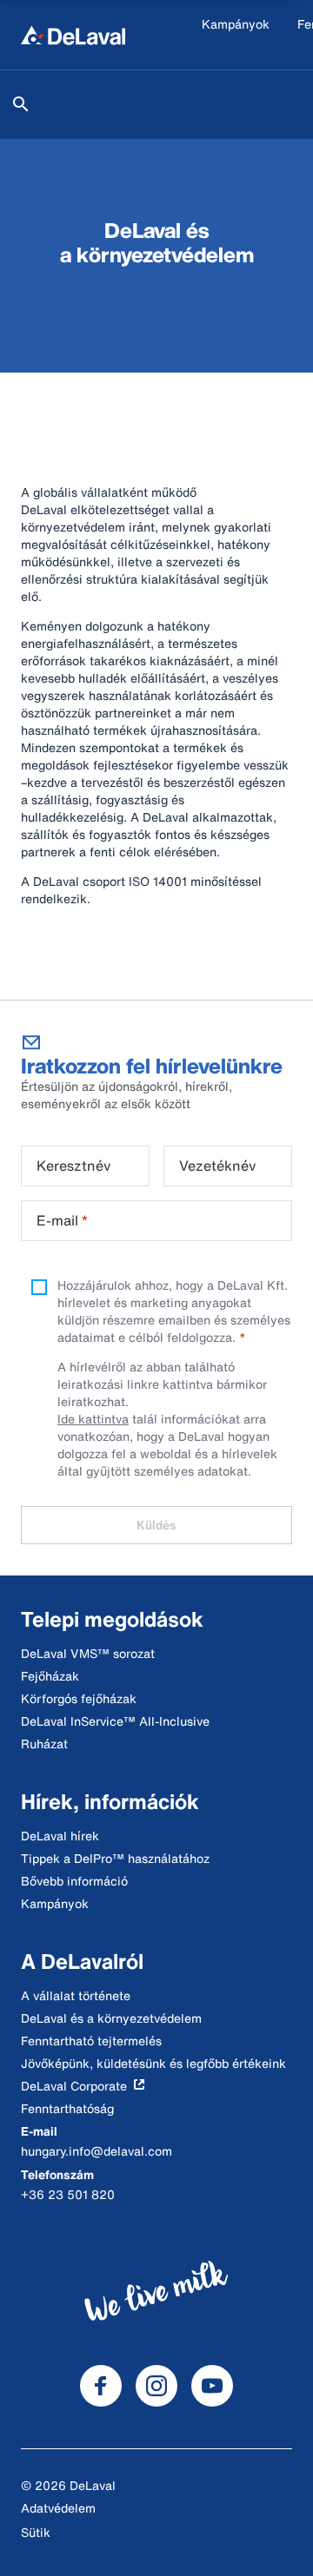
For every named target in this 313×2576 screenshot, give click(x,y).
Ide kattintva (93, 1419)
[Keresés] (21, 104)
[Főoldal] (73, 35)
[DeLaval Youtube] (212, 2386)
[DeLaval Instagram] (156, 2386)
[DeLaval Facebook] (101, 2386)
